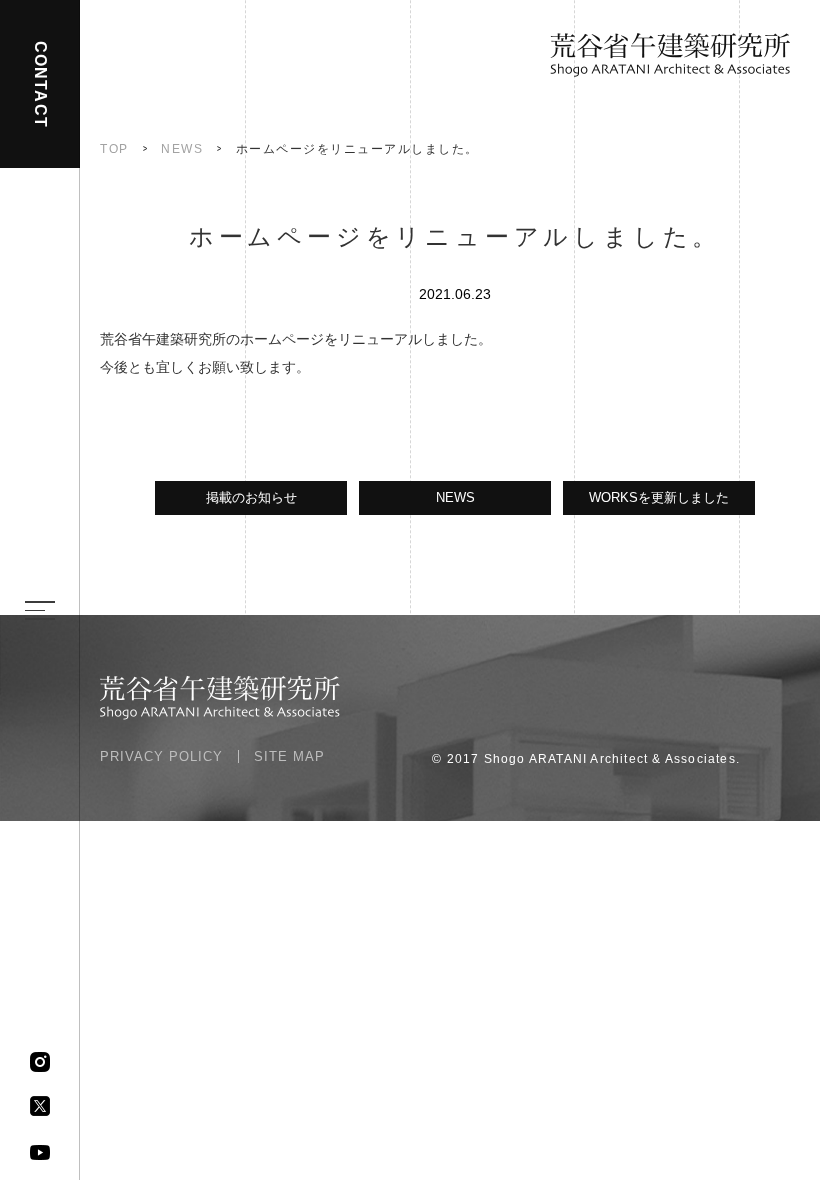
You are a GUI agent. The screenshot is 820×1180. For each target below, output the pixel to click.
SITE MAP (289, 756)
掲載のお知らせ (251, 498)
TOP (114, 149)
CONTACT (40, 84)
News (182, 149)
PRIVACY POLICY (161, 756)
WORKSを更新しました (659, 498)
